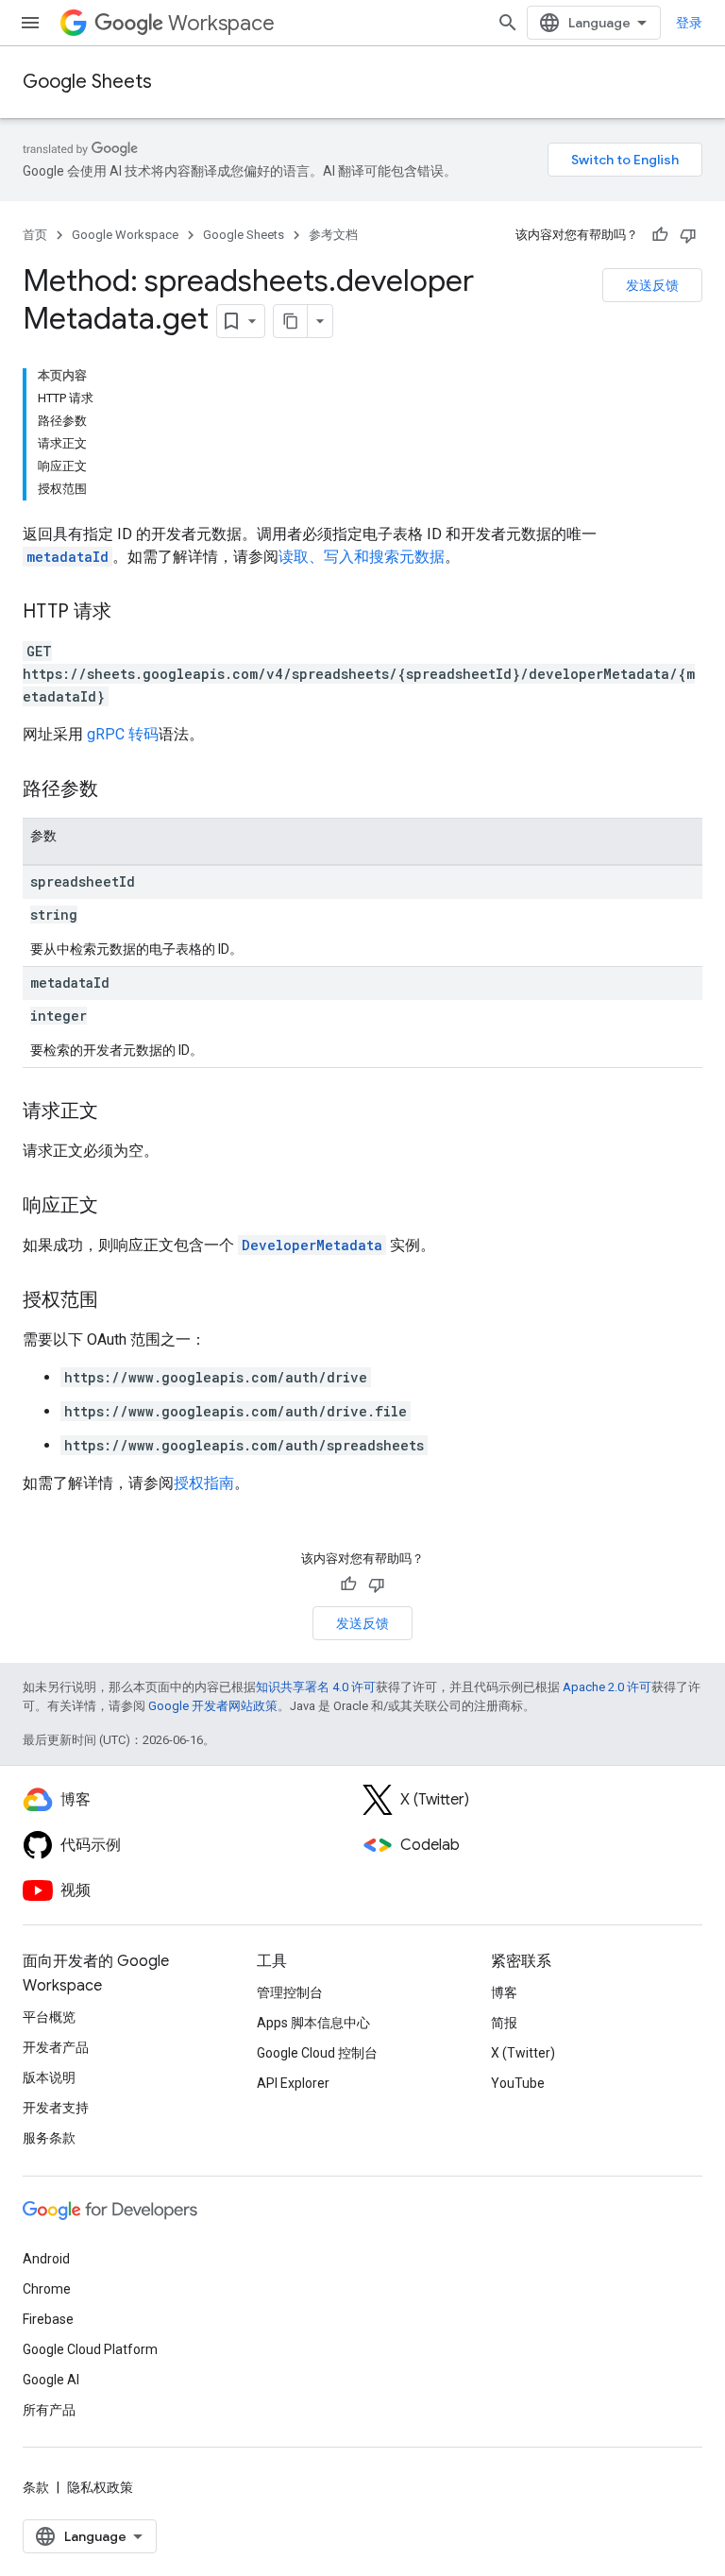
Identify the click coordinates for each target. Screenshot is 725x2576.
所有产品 (49, 2410)
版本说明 (49, 2077)
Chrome (47, 2289)
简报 (504, 2023)
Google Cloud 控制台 (317, 2053)
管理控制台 (290, 1992)
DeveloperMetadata (312, 1245)
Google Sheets (87, 82)
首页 (35, 235)
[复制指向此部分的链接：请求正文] (117, 1112)
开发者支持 (56, 2108)
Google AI (51, 2380)
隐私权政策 (100, 2487)
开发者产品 (56, 2047)
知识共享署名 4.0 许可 (316, 1687)
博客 (504, 1992)
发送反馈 (652, 285)
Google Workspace (125, 235)
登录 (689, 23)
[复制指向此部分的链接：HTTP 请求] (130, 613)
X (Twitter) (523, 2053)
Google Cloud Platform (90, 2349)
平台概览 (49, 2017)
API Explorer (293, 2083)
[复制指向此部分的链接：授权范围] (117, 1301)
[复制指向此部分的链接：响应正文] (117, 1207)
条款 (36, 2487)
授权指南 (204, 1483)
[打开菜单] (30, 23)
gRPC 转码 (123, 734)
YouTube (518, 2083)
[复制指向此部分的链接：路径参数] (117, 790)
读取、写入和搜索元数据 (362, 557)
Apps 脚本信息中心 (313, 2023)
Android (46, 2259)
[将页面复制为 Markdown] (291, 321)
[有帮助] (660, 235)
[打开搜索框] (508, 23)
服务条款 (49, 2138)
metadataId (67, 557)
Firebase (48, 2319)
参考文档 (333, 235)
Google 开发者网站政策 (213, 1706)
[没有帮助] (688, 235)
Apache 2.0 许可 (607, 1687)
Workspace (221, 23)
